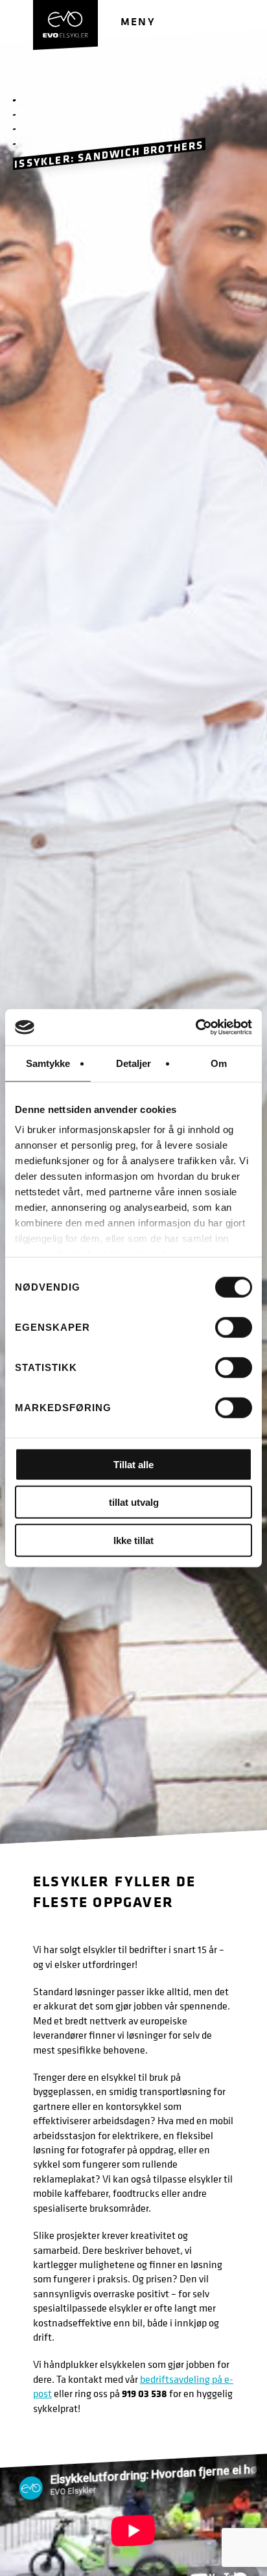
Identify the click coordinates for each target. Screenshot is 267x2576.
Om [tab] (219, 1063)
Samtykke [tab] (48, 1063)
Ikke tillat (133, 1540)
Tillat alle (133, 1464)
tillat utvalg (134, 1502)
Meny (138, 21)
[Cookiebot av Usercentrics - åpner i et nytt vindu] (195, 1027)
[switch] (234, 1327)
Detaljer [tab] (134, 1063)
